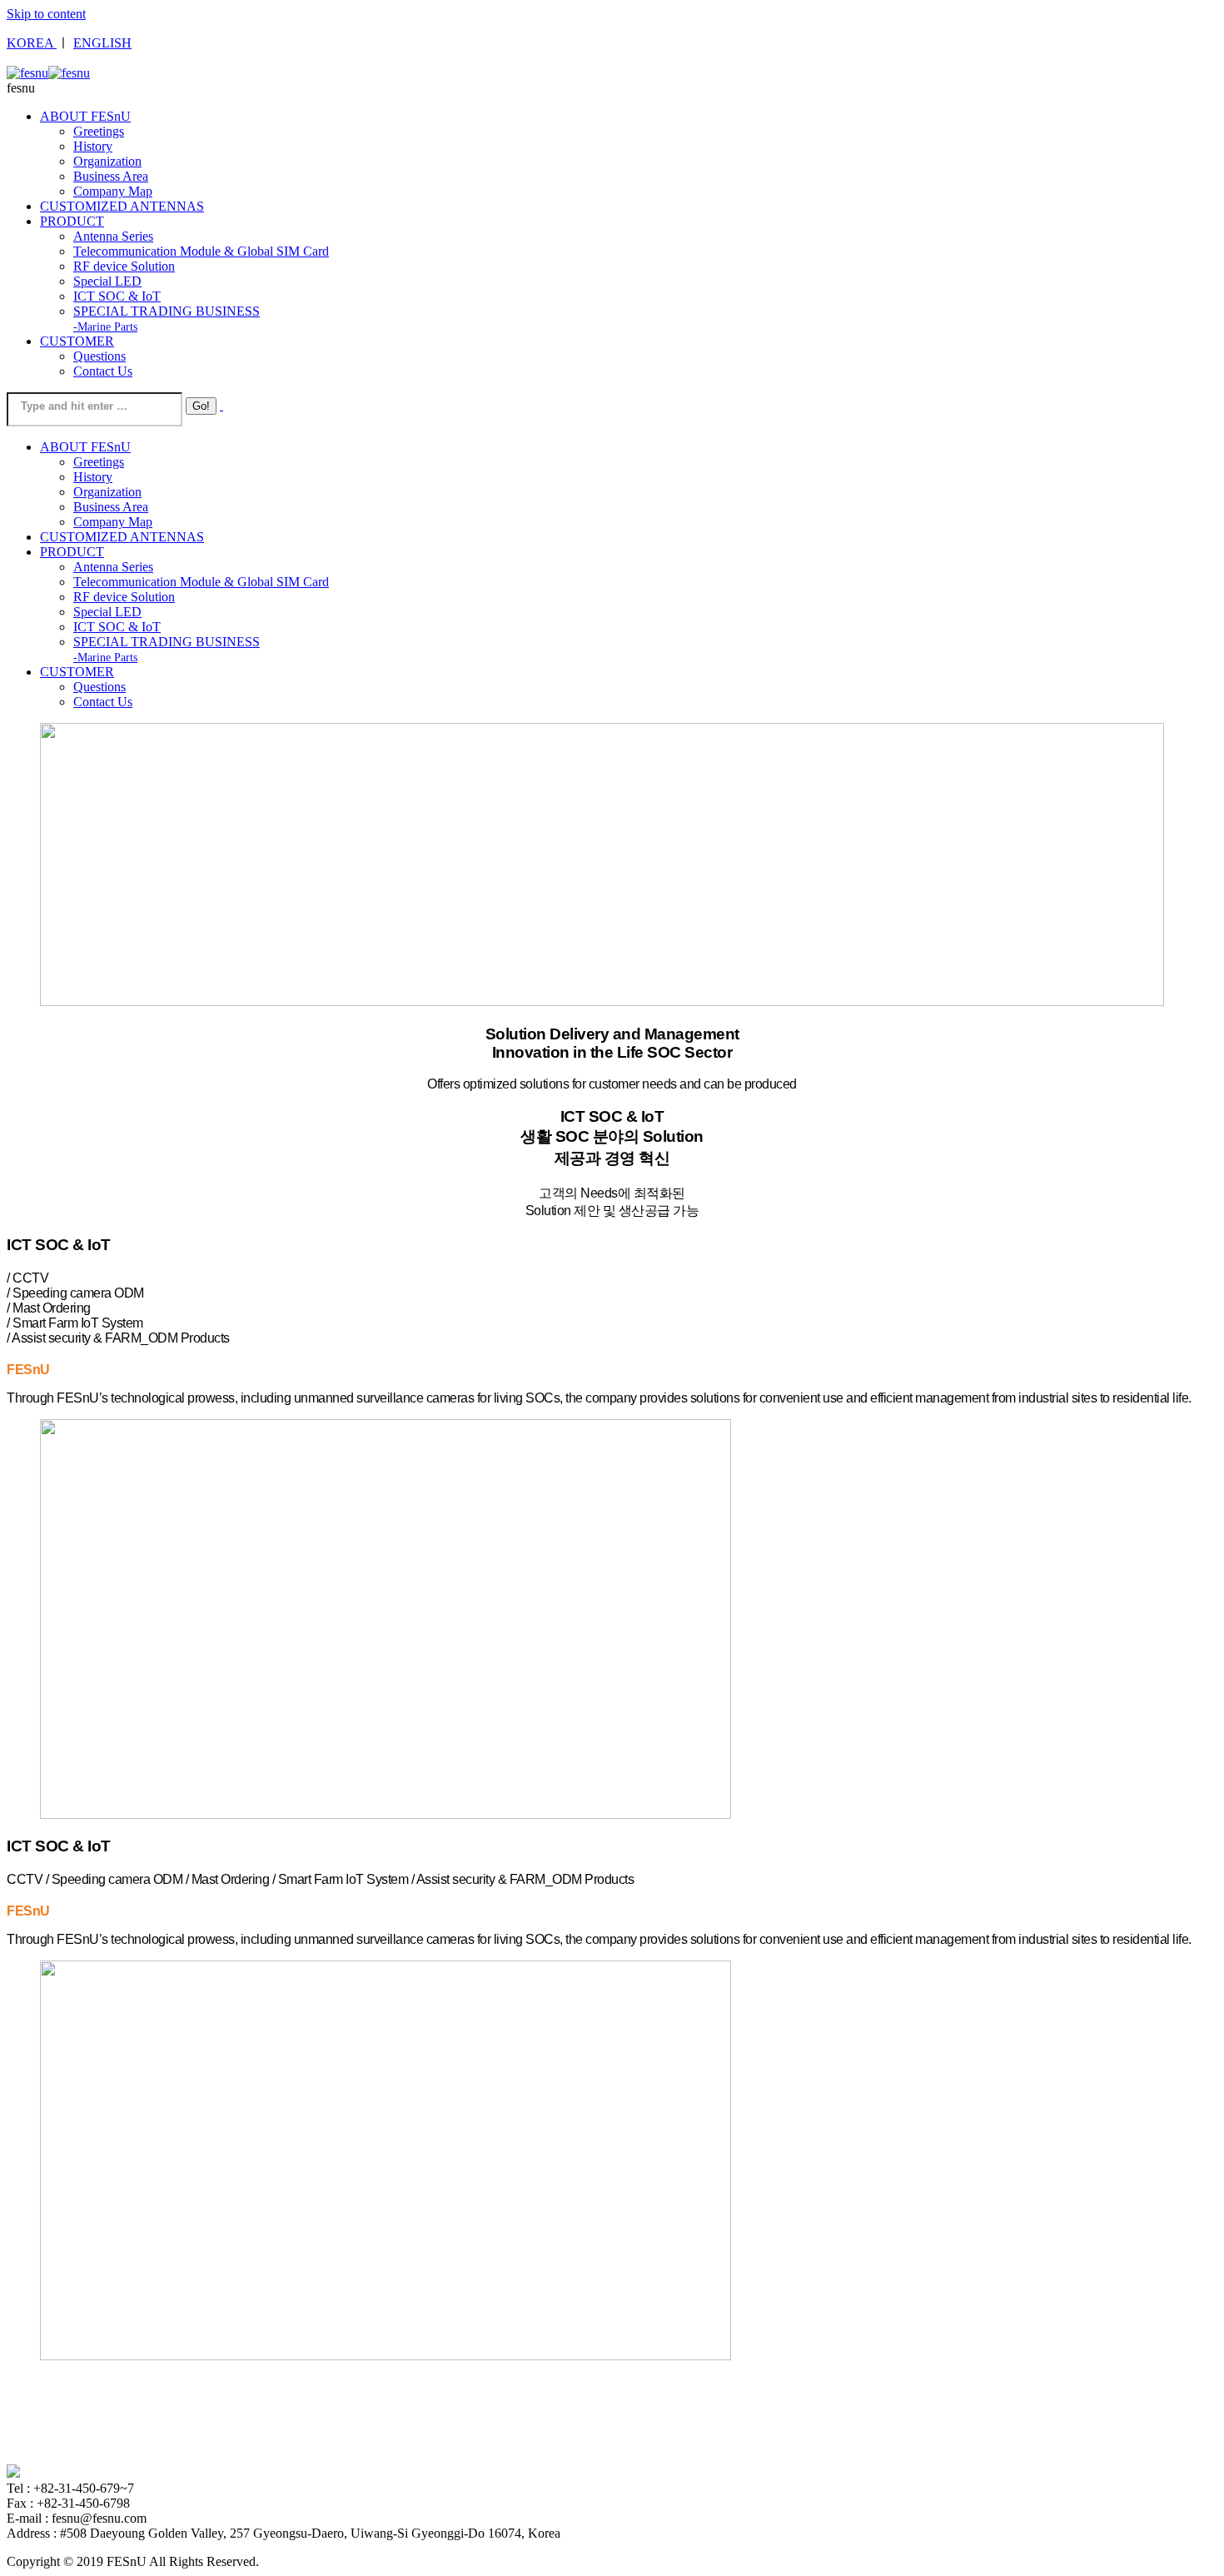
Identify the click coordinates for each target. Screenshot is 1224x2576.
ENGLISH (102, 43)
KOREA (32, 43)
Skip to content (46, 14)
